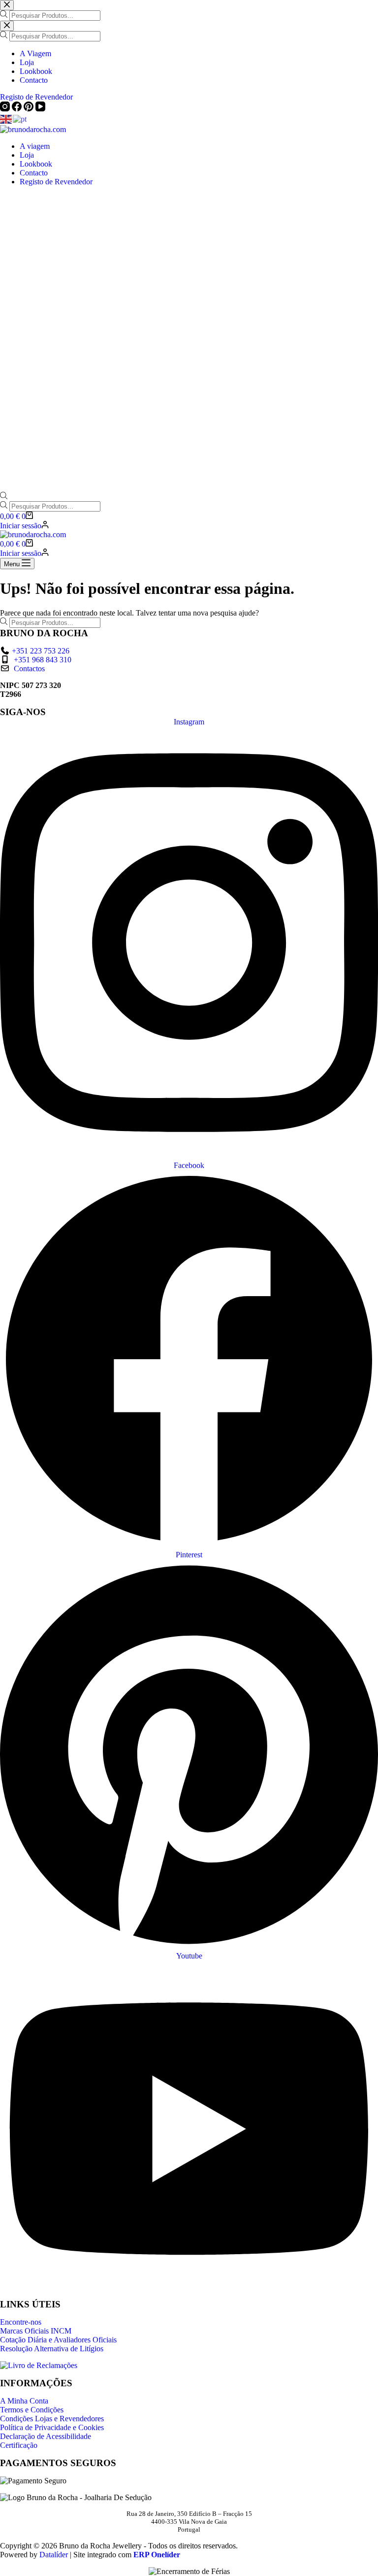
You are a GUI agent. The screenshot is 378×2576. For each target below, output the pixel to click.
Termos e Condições (32, 2410)
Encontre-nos (21, 2322)
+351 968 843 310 (43, 660)
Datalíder (54, 2555)
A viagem (35, 146)
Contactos (29, 669)
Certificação (19, 2445)
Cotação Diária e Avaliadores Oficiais (58, 2340)
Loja (27, 155)
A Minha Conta (24, 2401)
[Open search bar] (4, 497)
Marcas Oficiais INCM (36, 2331)
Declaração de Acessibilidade (46, 2436)
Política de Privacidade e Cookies (52, 2427)
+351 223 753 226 (41, 651)
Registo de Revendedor (56, 182)
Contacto (34, 173)
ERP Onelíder (157, 2555)
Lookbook (36, 164)
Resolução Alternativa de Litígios (52, 2349)
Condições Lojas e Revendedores (52, 2419)
